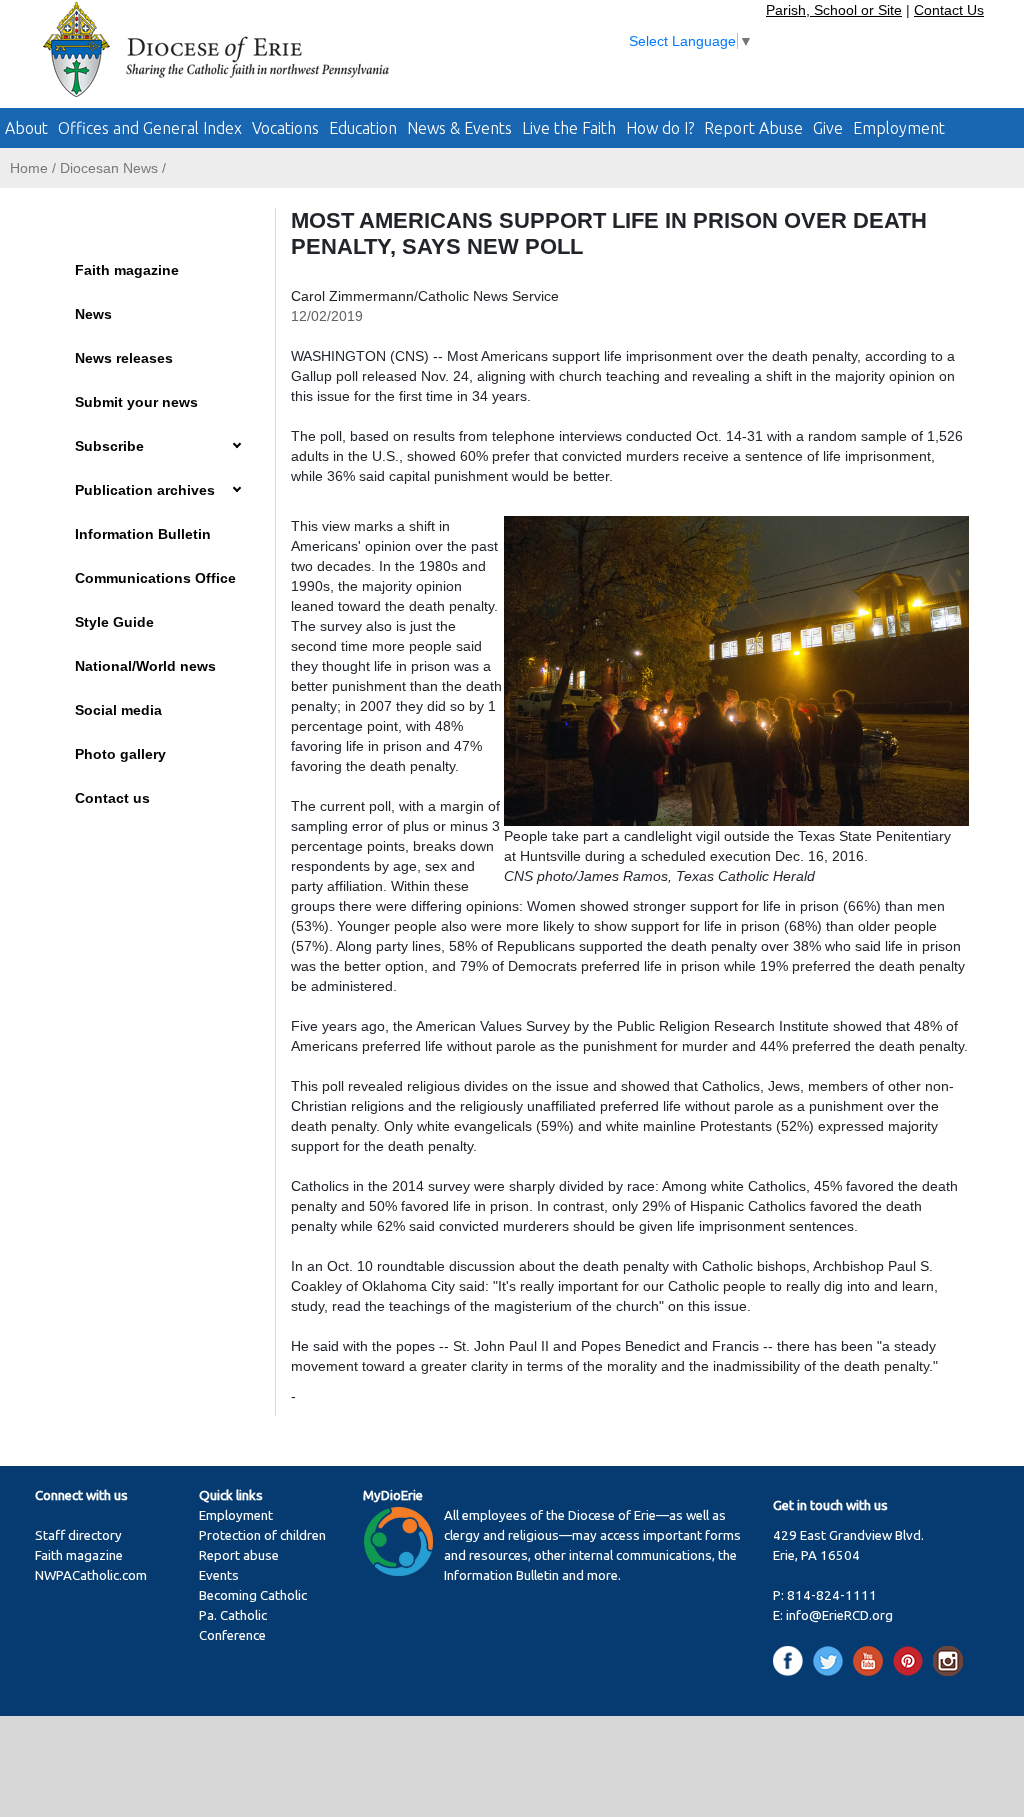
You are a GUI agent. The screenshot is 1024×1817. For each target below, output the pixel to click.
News (93, 314)
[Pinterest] (911, 1659)
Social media (118, 710)
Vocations (285, 128)
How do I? (660, 128)
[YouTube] (871, 1659)
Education (363, 128)
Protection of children (262, 1535)
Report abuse (239, 1555)
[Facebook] (791, 1659)
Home (29, 168)
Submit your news (136, 402)
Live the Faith (569, 128)
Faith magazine (127, 270)
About (26, 128)
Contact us (112, 798)
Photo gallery (120, 754)
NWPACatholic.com (91, 1575)
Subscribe (109, 446)
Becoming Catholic (253, 1595)
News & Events (459, 128)
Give (828, 128)
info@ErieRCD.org (839, 1615)
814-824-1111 (832, 1595)
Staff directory (78, 1535)
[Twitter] (831, 1659)
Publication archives (145, 490)
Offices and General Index (150, 128)
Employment (899, 128)
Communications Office (155, 578)
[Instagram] (948, 1659)
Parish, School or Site (834, 10)
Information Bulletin (143, 534)
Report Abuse (753, 128)
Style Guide (114, 622)
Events (219, 1575)
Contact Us (949, 10)
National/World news (145, 666)
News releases (124, 358)
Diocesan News (109, 168)
